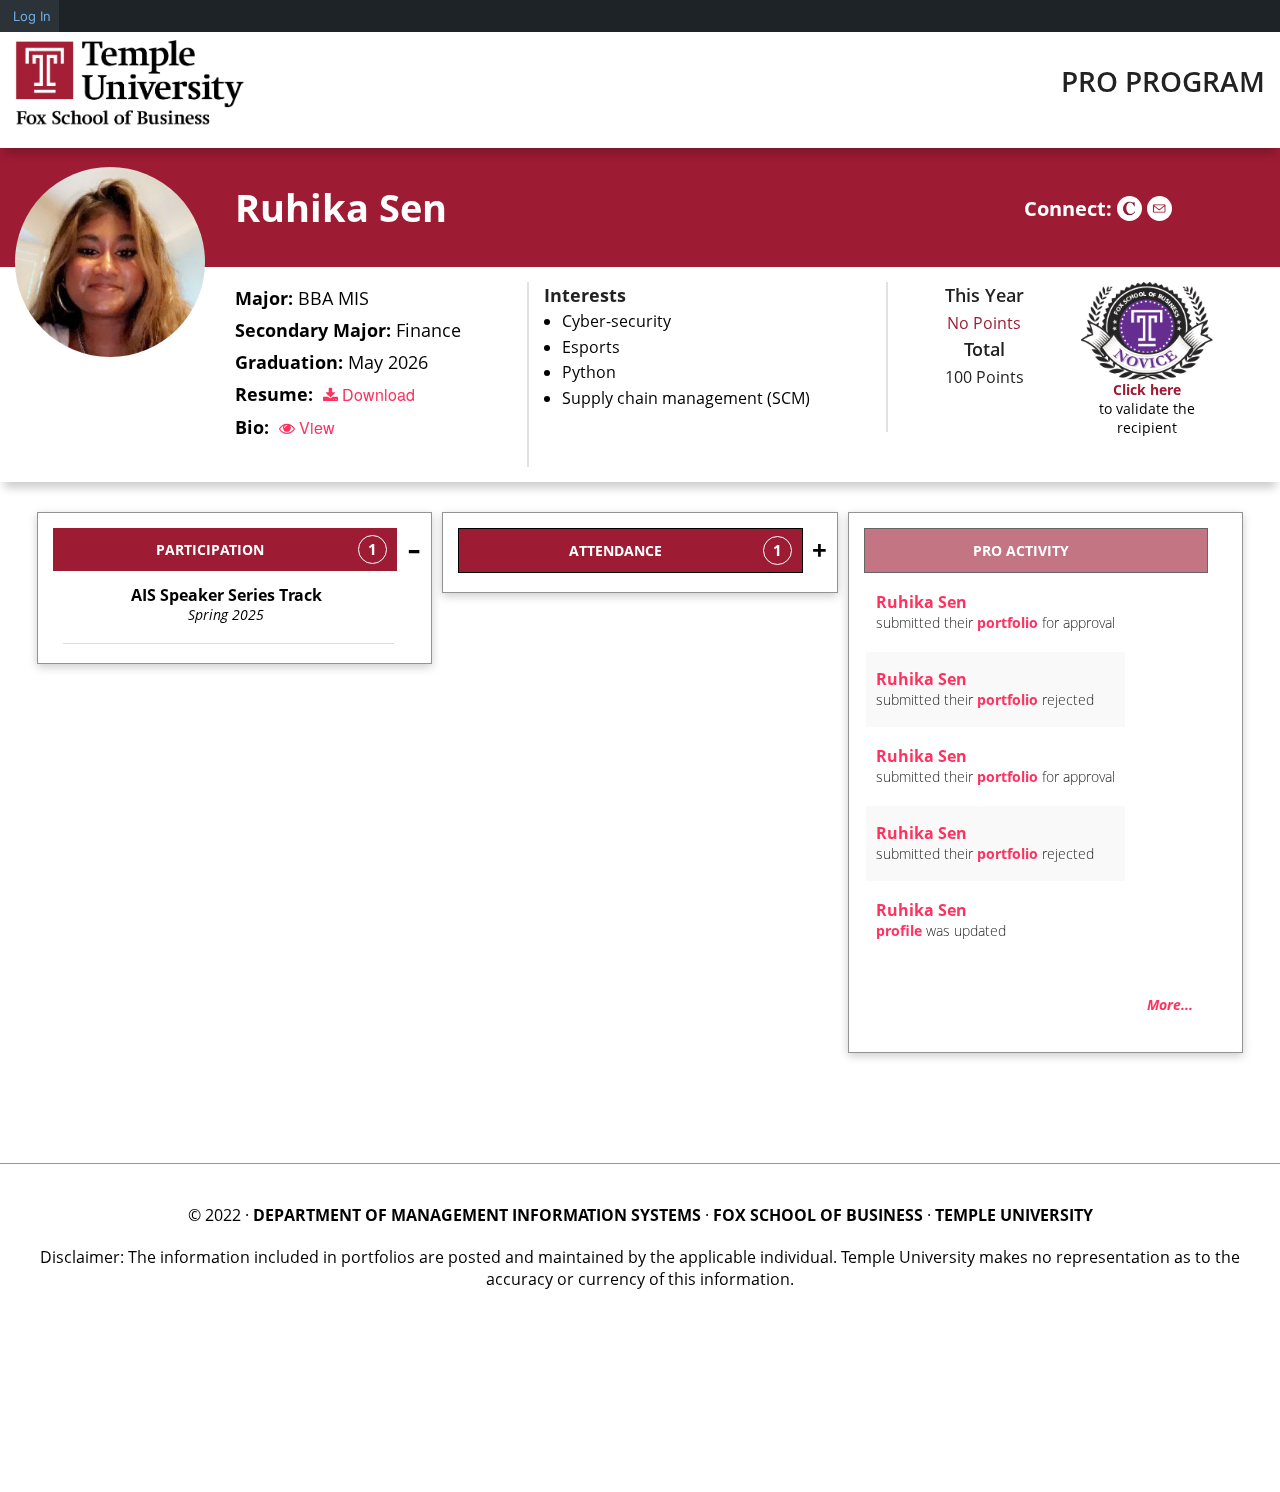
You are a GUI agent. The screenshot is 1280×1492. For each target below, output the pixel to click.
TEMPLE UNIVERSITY (1014, 1215)
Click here (1147, 389)
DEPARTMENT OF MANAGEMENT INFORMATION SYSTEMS (477, 1215)
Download (376, 394)
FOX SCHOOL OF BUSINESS (818, 1215)
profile (899, 930)
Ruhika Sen (341, 207)
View (315, 427)
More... (1170, 1004)
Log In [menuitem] (32, 16)
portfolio (1007, 622)
